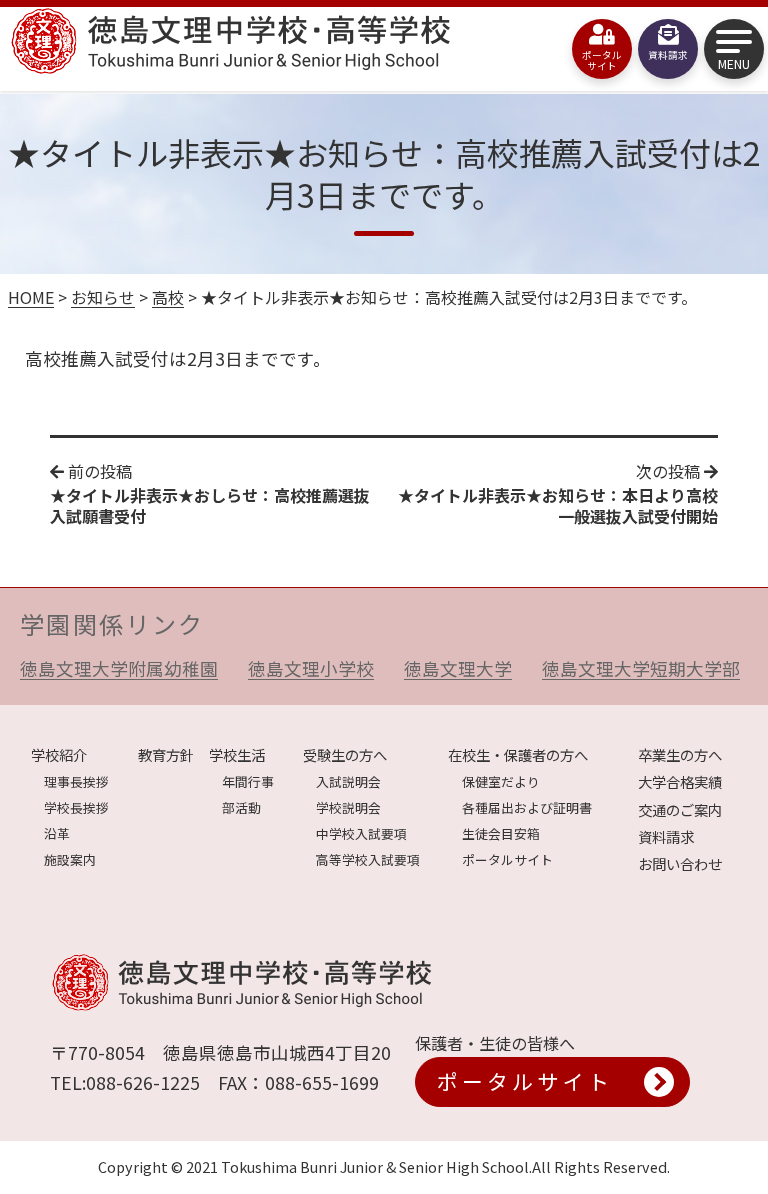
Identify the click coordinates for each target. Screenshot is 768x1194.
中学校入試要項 (361, 833)
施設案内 (70, 859)
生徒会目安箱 (501, 833)
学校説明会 (348, 807)
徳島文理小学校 (311, 668)
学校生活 (237, 754)
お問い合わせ (680, 863)
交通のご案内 (680, 809)
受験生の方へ (345, 754)
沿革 (57, 833)
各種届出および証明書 (527, 807)
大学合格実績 (680, 781)
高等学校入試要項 (368, 859)
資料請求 (666, 836)
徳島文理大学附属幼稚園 (119, 668)
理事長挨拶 (76, 781)
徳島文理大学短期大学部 (641, 668)
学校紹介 (59, 754)
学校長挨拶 (76, 807)
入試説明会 (348, 781)
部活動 (241, 807)
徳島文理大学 (458, 668)
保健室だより (501, 781)
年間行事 (248, 781)
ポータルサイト (507, 859)
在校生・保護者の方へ (518, 754)
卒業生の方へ (680, 754)
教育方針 (166, 754)
